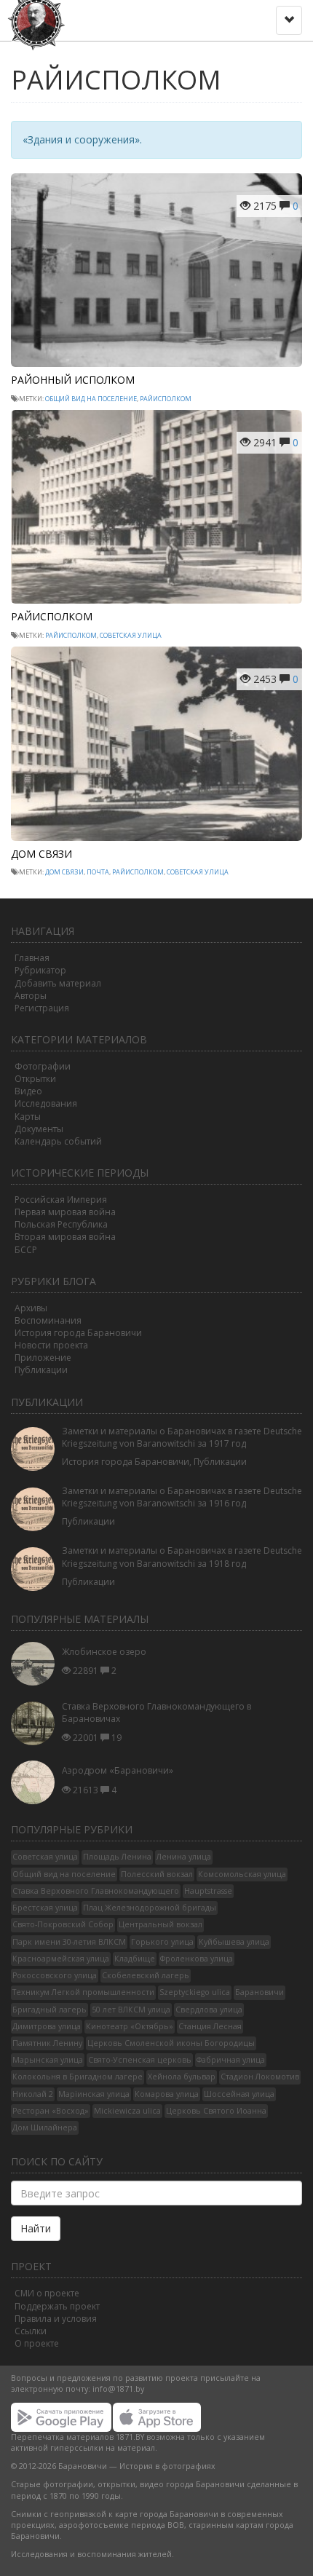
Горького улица (162, 1942)
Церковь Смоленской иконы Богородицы (171, 2043)
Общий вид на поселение (91, 399)
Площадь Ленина (117, 1857)
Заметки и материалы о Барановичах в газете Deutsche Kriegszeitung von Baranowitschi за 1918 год (182, 1557)
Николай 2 (33, 2094)
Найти (36, 2228)
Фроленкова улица (197, 1959)
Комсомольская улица (242, 1874)
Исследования (46, 1103)
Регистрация (42, 1008)
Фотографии (43, 1066)
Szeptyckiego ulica (195, 1992)
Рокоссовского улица (55, 1975)
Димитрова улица (47, 2026)
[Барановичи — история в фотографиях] (38, 18)
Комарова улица (167, 2094)
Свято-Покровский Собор (63, 1924)
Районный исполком (73, 380)
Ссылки (31, 2331)
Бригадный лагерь (49, 2010)
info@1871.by (118, 2389)
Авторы (31, 996)
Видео (28, 1091)
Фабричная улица (231, 2060)
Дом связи (41, 854)
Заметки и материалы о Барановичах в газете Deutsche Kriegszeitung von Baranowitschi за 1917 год (182, 1437)
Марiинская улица (94, 2094)
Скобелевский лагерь (146, 1975)
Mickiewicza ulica (127, 2111)
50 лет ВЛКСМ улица (131, 2010)
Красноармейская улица (61, 1959)
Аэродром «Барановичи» (118, 1770)
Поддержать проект (57, 2306)
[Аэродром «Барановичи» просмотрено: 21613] (36, 1782)
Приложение (43, 1358)
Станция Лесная (210, 2026)
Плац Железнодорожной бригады (150, 1908)
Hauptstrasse (208, 1891)
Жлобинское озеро (104, 1652)
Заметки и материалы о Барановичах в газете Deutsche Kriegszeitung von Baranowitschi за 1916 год (182, 1497)
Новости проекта (51, 1345)
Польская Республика (61, 1224)
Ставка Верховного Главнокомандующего (96, 1891)
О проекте (37, 2343)
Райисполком (166, 399)
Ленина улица (184, 1857)
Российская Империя (61, 1200)
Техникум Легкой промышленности (83, 1992)
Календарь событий (58, 1141)
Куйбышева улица (234, 1942)
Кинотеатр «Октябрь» (130, 2026)
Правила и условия (56, 2319)
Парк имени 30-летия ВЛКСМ (69, 1942)
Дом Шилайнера (45, 2127)
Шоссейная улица (239, 2094)
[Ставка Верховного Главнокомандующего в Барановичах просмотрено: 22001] (36, 1723)
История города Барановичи (78, 1333)
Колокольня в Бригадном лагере (78, 2077)
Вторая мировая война (65, 1237)
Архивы (31, 1308)
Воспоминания (48, 1320)
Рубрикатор (40, 970)
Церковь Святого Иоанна (216, 2111)
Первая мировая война (65, 1212)
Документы (39, 1129)
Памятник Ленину (47, 2043)
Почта (98, 872)
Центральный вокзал (161, 1924)
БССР (26, 1250)
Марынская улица (48, 2060)
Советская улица (131, 635)
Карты (28, 1117)
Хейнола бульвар (182, 2077)
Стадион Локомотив (260, 2077)
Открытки (35, 1079)
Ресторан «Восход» (51, 2111)
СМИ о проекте (47, 2293)
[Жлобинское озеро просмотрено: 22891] (36, 1664)
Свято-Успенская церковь (140, 2060)
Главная (32, 958)
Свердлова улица (209, 2010)
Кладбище (135, 1959)
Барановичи (259, 1992)
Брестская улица (45, 1908)
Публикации (41, 1370)
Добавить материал (58, 983)
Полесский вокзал (157, 1874)
